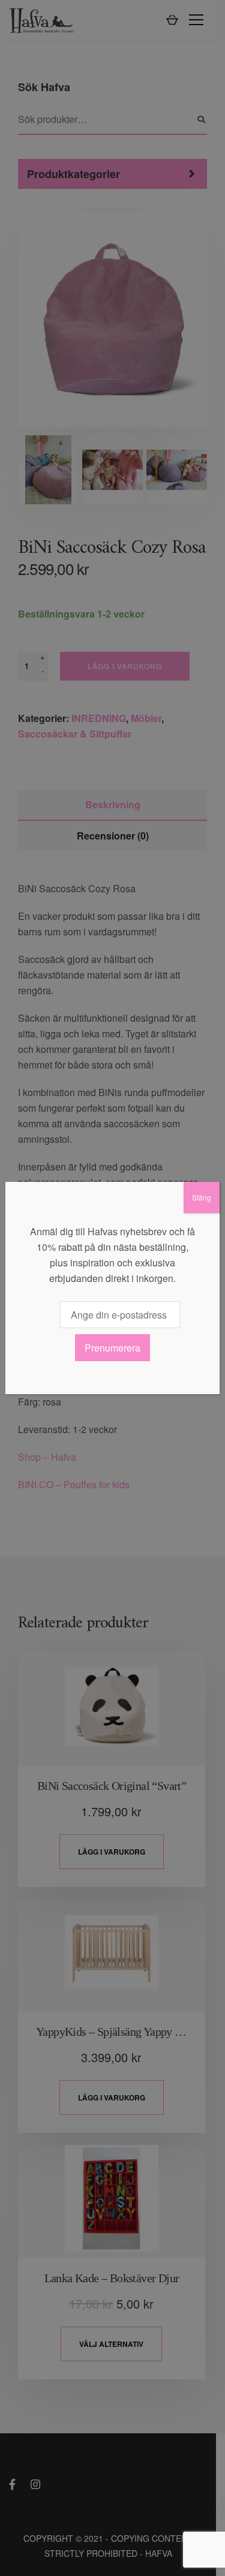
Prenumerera (112, 1348)
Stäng (202, 1197)
